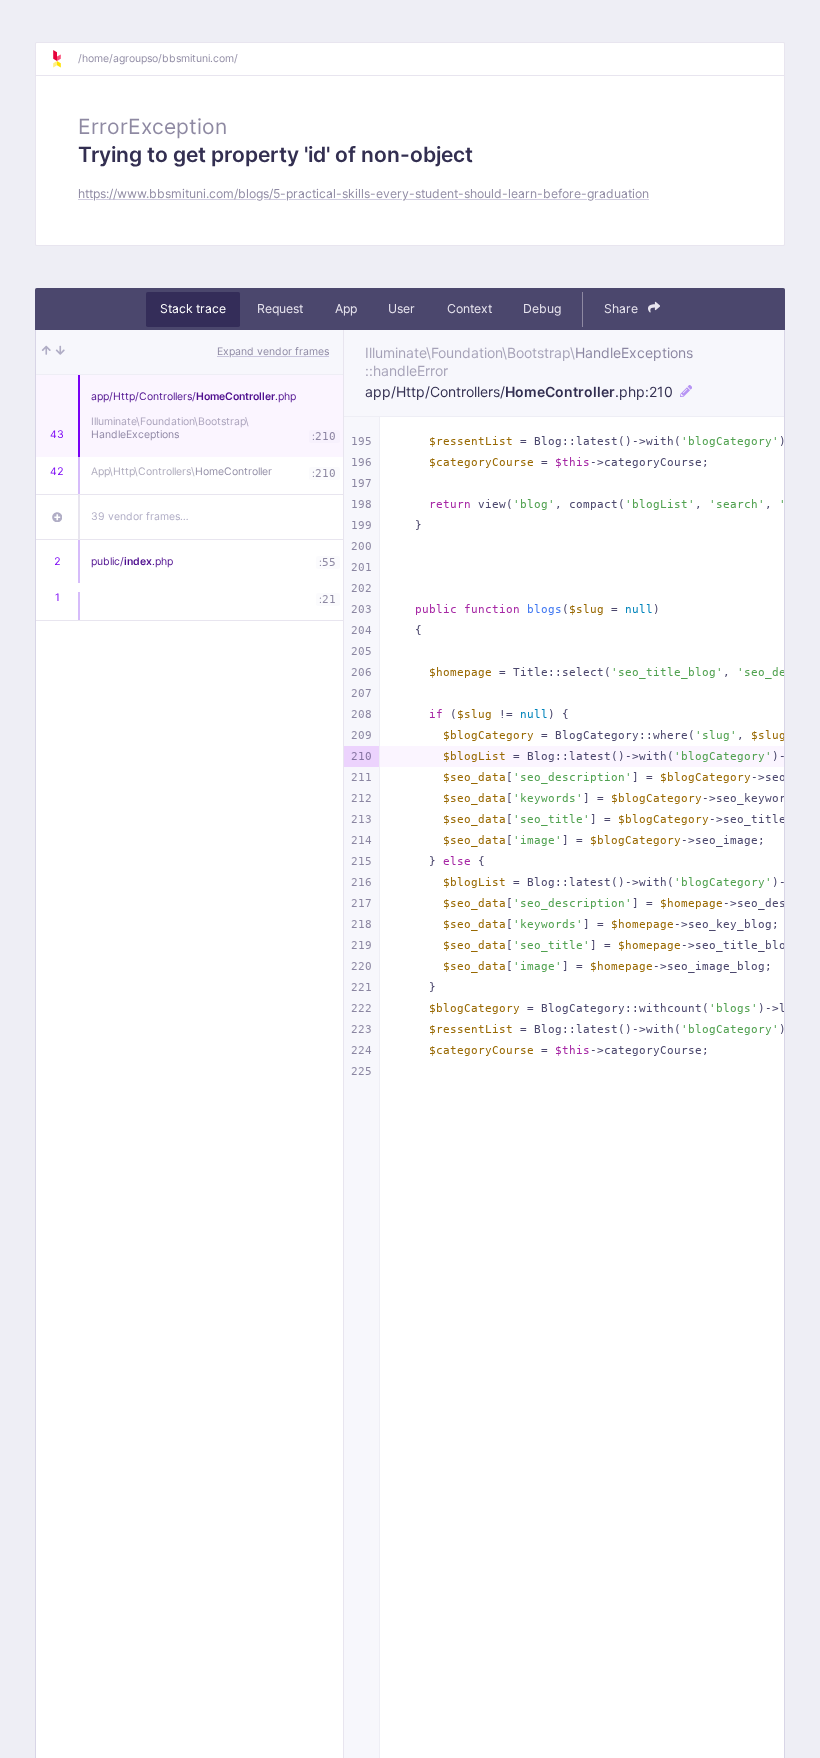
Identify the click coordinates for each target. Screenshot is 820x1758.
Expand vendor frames (273, 351)
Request (280, 308)
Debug (542, 308)
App (346, 308)
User (401, 308)
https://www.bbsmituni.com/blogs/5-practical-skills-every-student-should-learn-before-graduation (363, 193)
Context (469, 308)
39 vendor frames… (140, 516)
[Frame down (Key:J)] (60, 352)
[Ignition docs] (64, 59)
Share (622, 308)
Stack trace (193, 308)
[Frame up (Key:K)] (46, 352)
